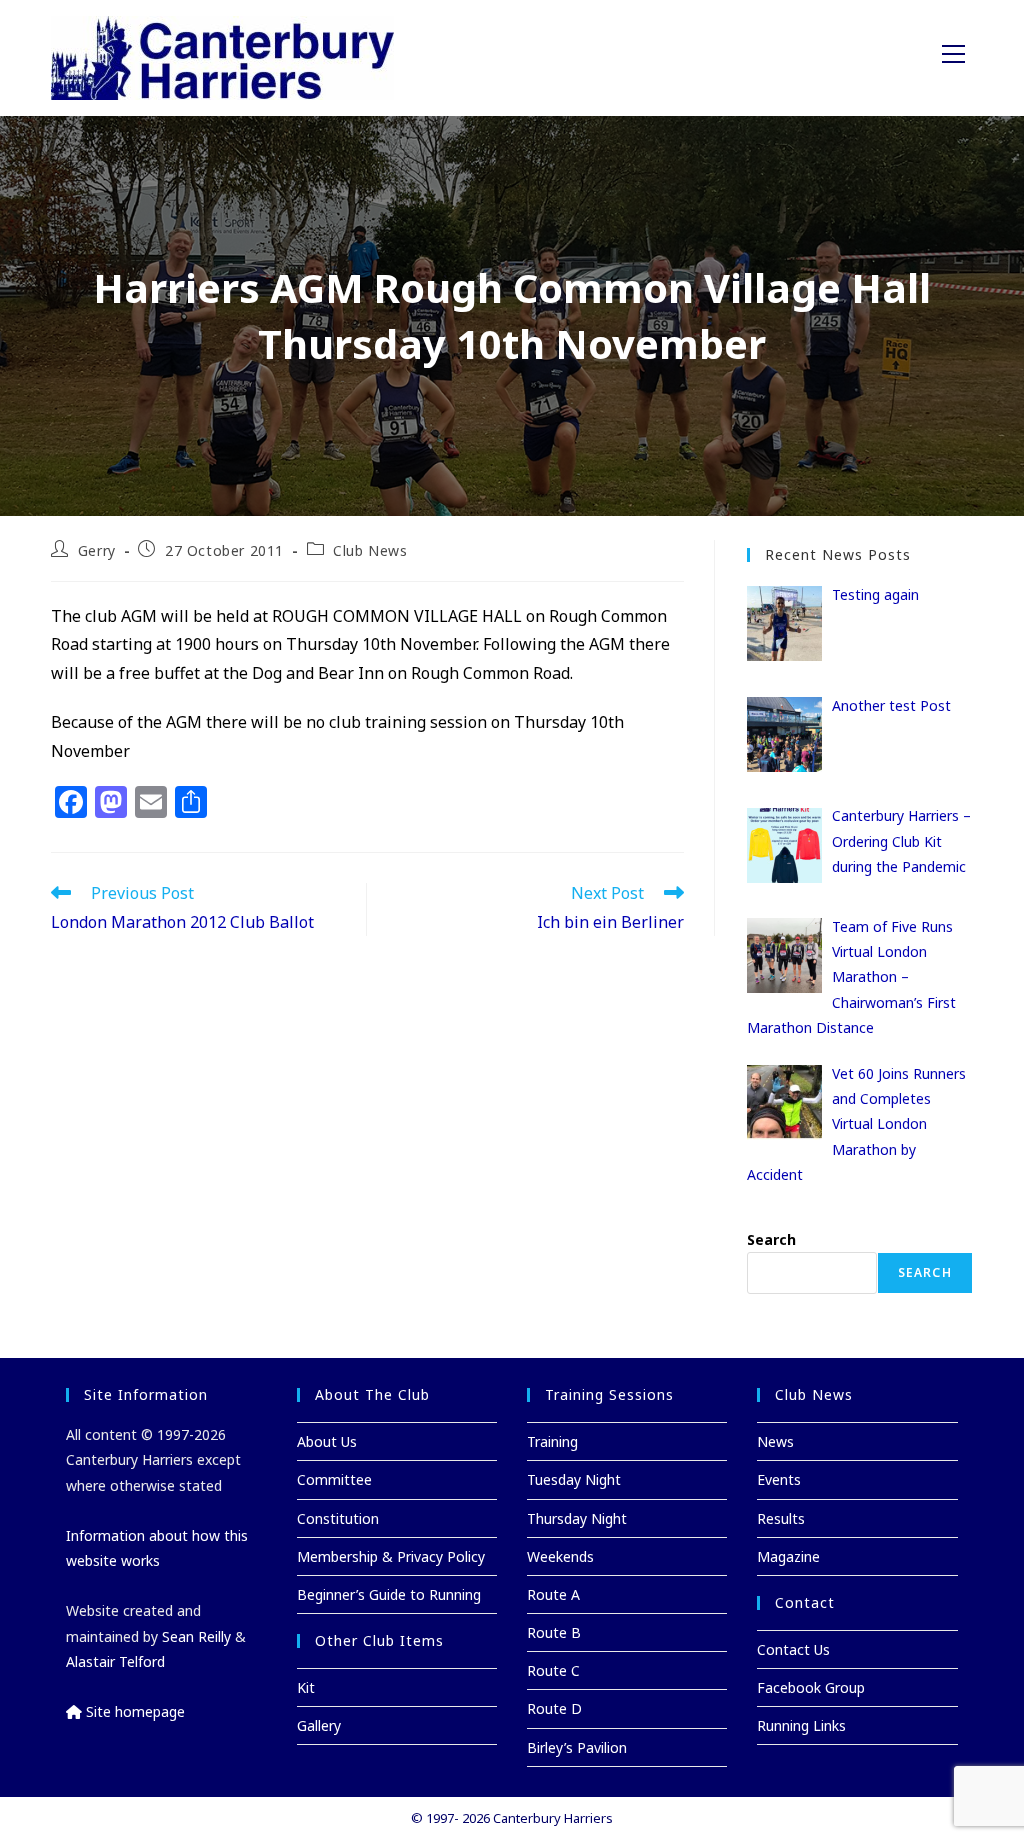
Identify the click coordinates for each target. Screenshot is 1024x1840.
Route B (554, 1632)
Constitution (338, 1518)
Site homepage (133, 1711)
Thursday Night (577, 1518)
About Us (327, 1441)
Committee (334, 1479)
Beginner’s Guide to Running (389, 1594)
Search (771, 1239)
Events (779, 1479)
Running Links (801, 1725)
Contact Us (793, 1649)
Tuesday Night (574, 1479)
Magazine (788, 1556)
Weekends (560, 1556)
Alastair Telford (115, 1661)
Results (781, 1518)
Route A (553, 1594)
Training (552, 1441)
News (775, 1441)
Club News (370, 550)
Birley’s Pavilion (577, 1747)
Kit (306, 1687)
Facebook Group (811, 1687)
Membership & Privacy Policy (391, 1556)
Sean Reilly (196, 1636)
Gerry (97, 550)
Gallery (319, 1725)
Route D (554, 1708)
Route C (553, 1670)
